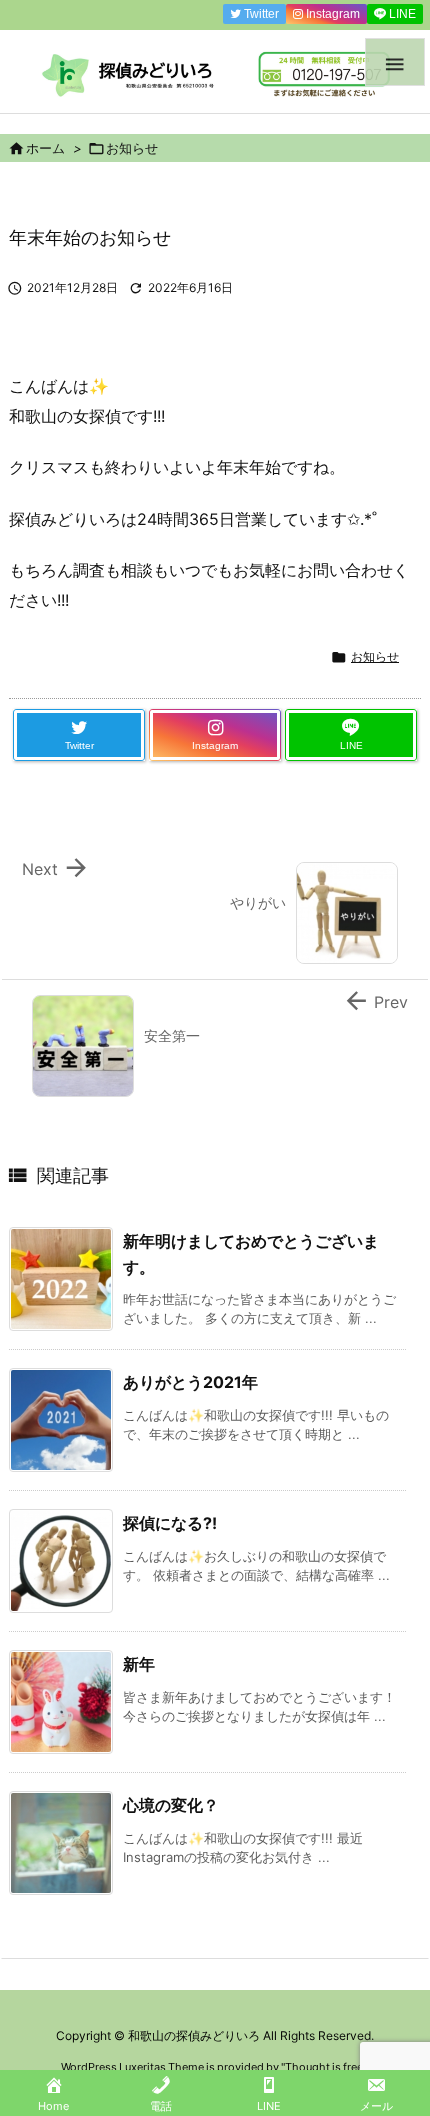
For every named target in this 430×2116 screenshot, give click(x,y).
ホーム (45, 148)
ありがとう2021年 (190, 1382)
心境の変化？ (171, 1805)
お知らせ (132, 148)
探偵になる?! (170, 1523)
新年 (139, 1664)
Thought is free (324, 2067)
